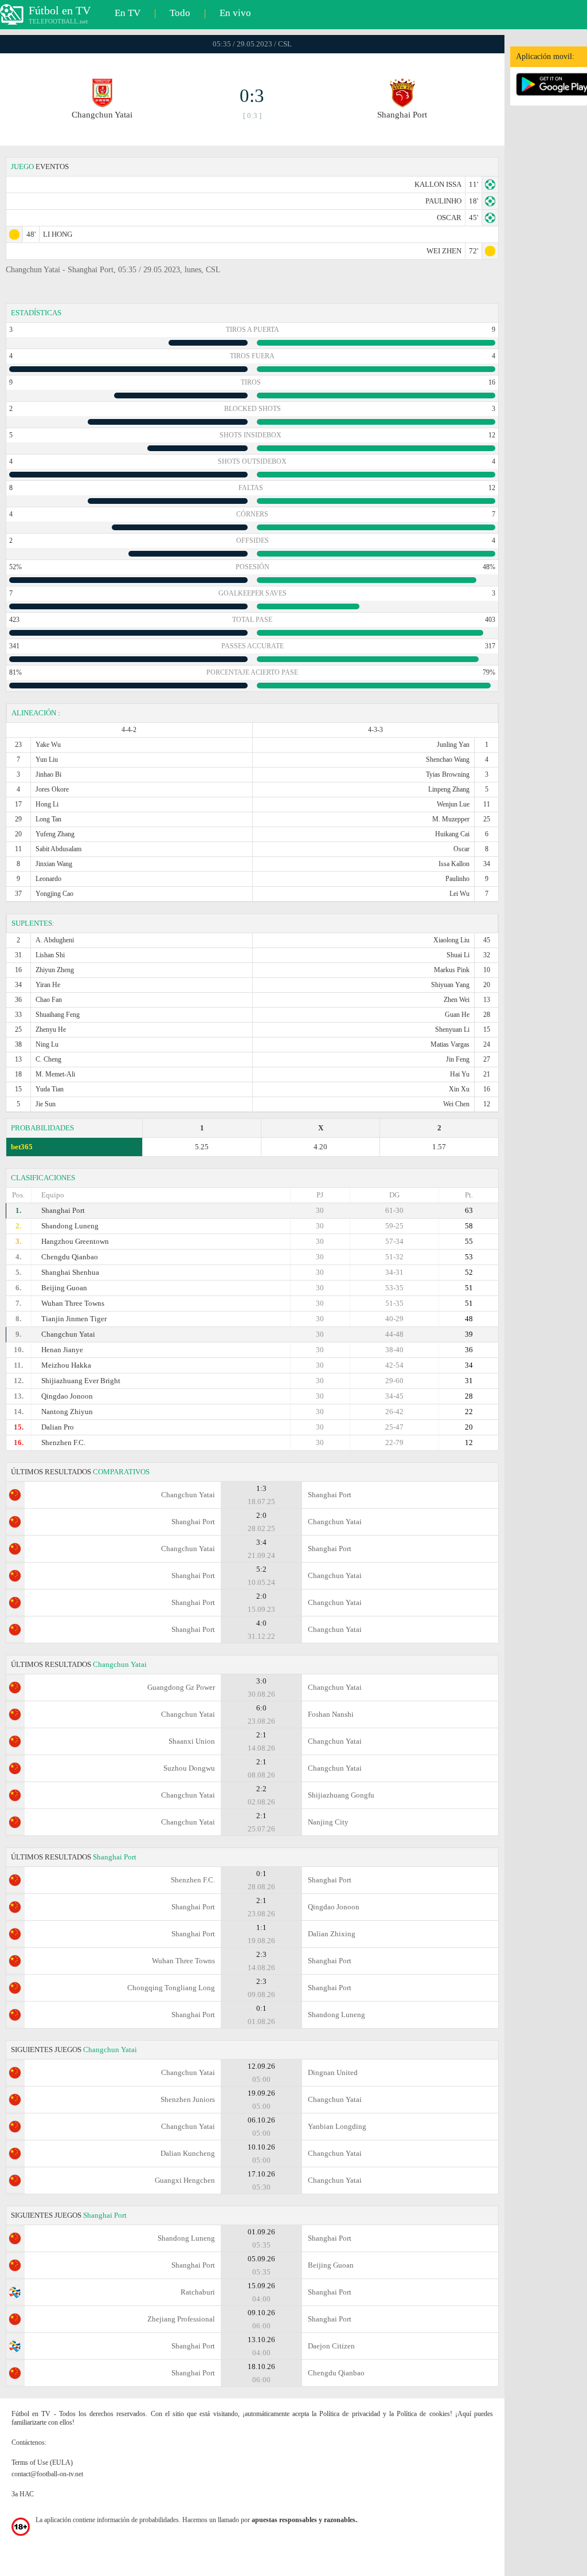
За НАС (23, 2494)
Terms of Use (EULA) (42, 2463)
